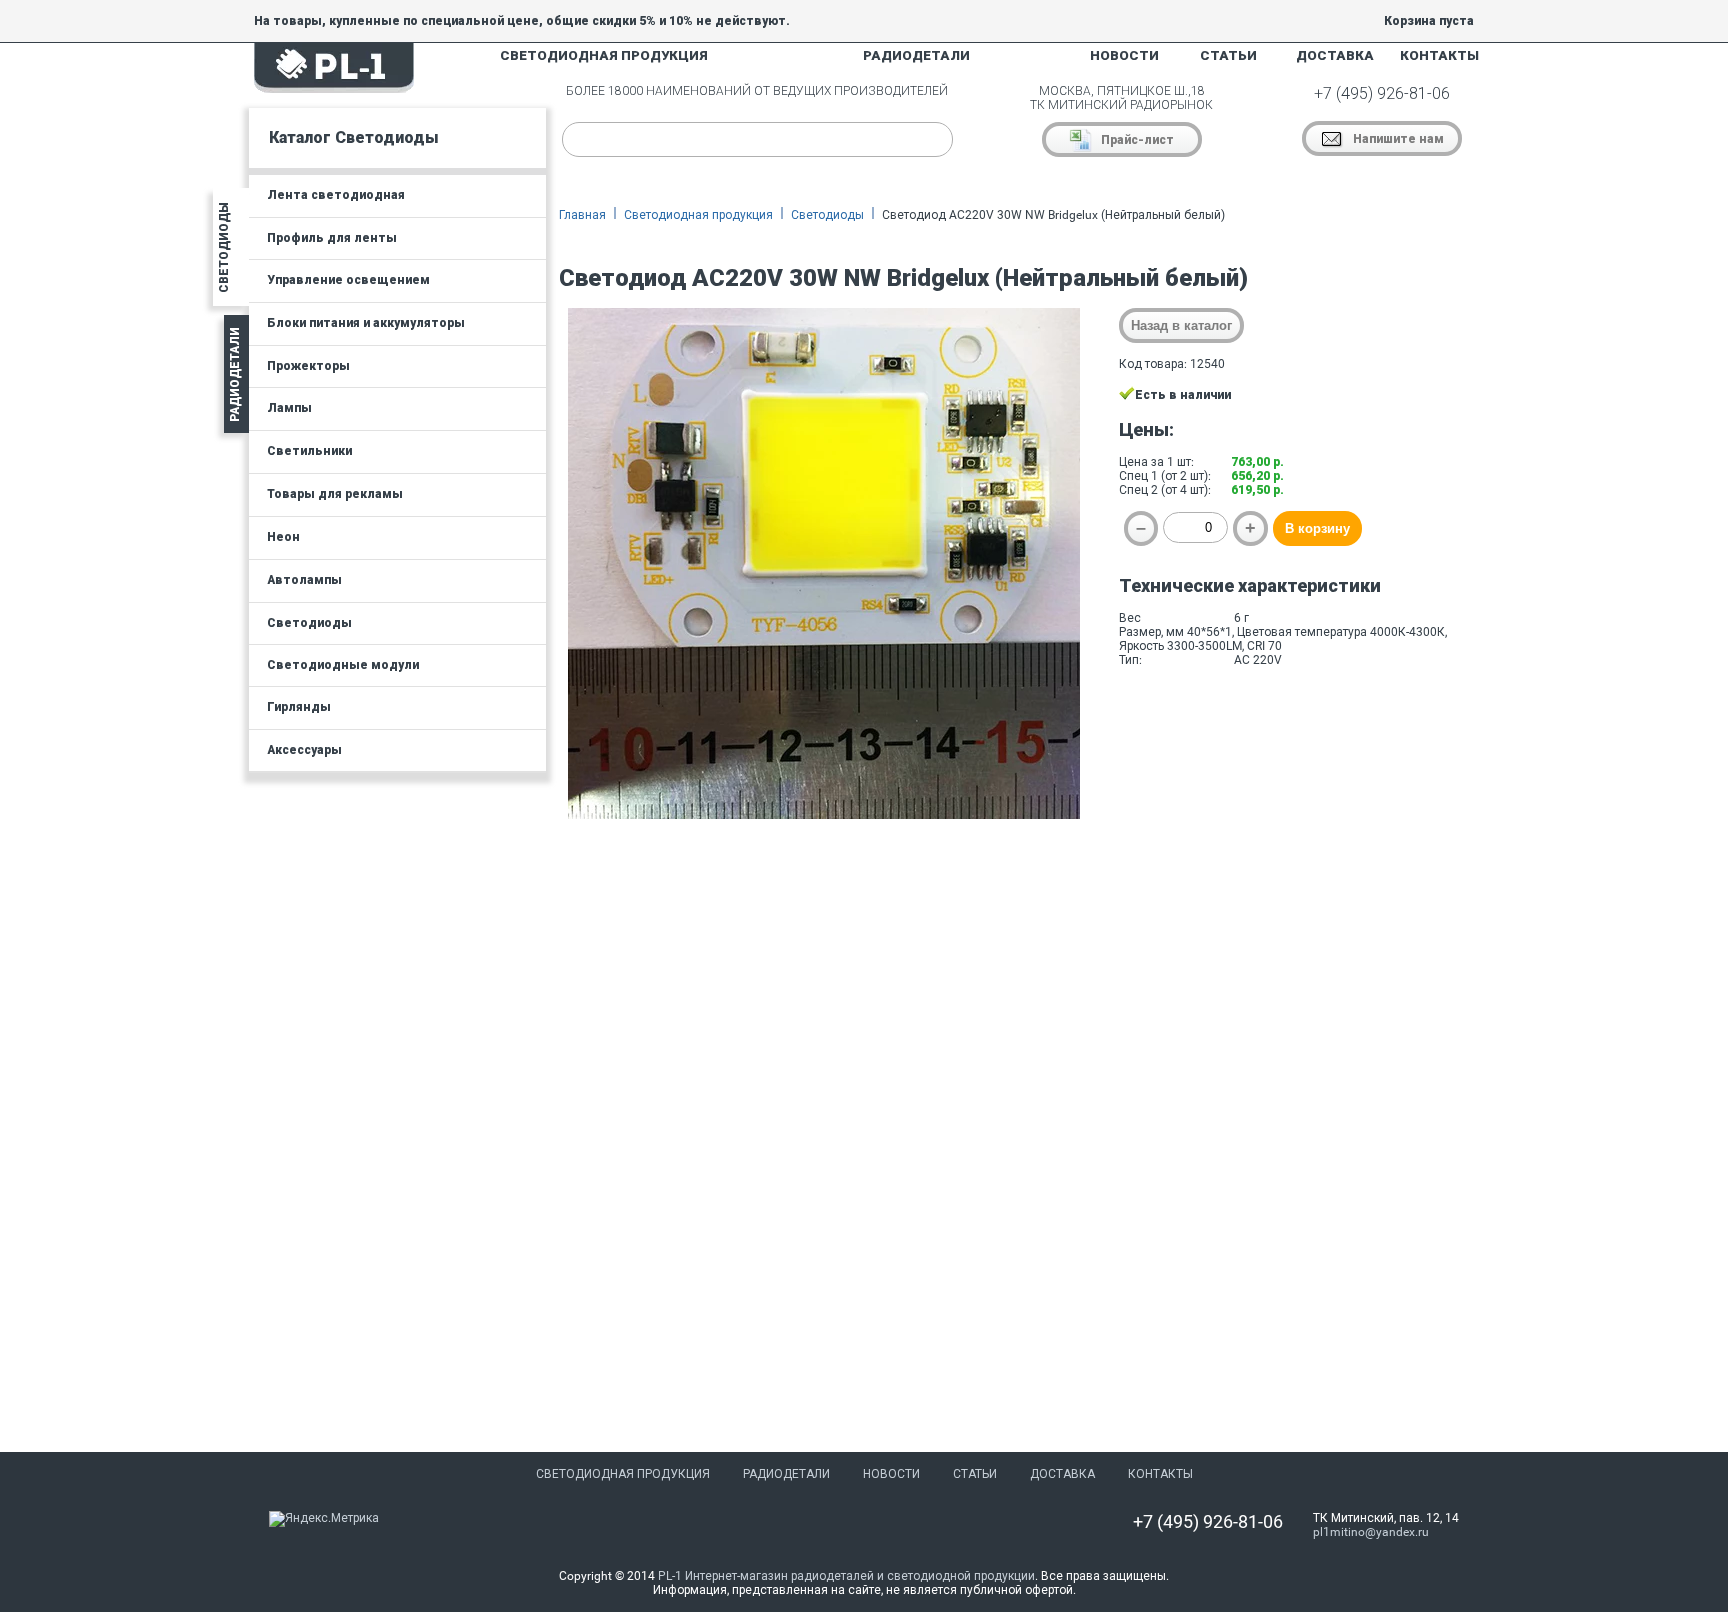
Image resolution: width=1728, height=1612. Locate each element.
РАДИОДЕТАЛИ (916, 55)
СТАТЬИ (1228, 55)
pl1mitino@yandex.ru (1371, 1532)
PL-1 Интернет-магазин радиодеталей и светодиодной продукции (846, 1576)
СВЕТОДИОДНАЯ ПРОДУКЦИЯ (604, 55)
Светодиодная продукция (698, 215)
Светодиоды (827, 215)
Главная (582, 215)
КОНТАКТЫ (1439, 55)
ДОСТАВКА (1335, 55)
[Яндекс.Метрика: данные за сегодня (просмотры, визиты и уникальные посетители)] (324, 1519)
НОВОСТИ (1124, 55)
